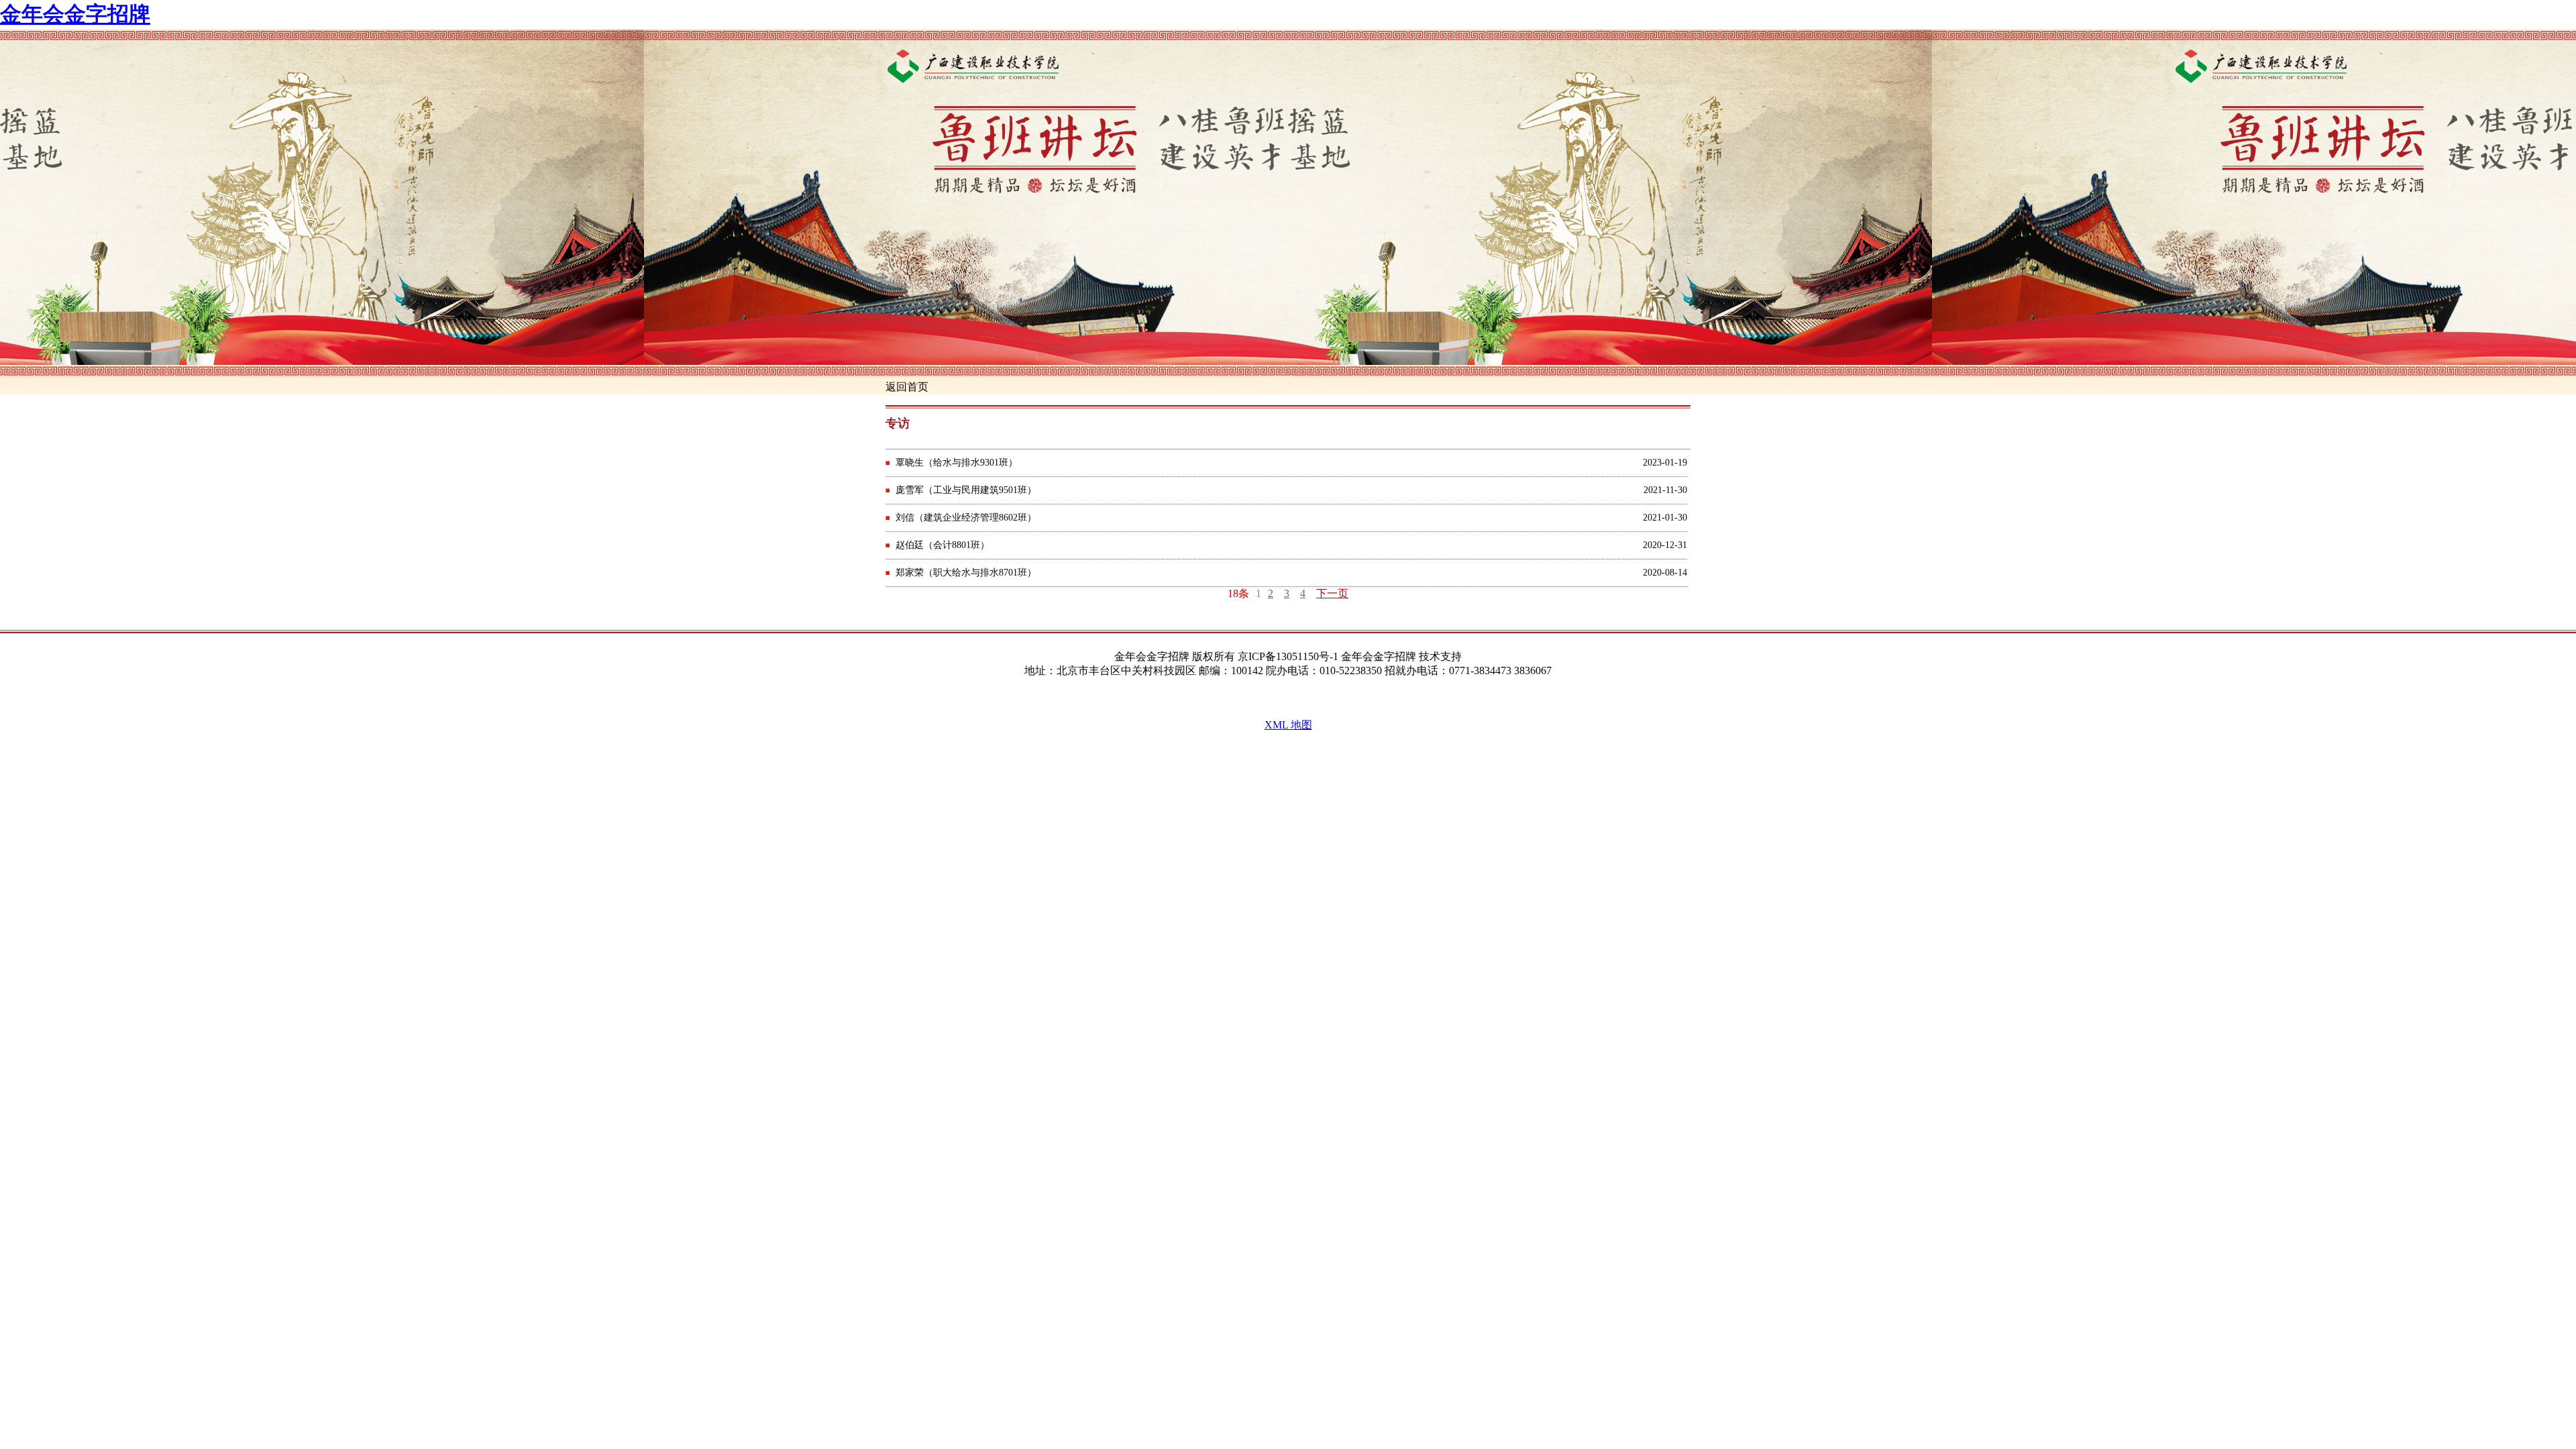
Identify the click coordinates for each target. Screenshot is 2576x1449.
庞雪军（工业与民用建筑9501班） (966, 490)
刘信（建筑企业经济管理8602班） (966, 518)
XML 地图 (1288, 725)
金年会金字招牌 (75, 14)
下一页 (1332, 593)
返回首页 (907, 387)
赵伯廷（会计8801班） (943, 545)
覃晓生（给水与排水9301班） (957, 463)
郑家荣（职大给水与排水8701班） (966, 573)
